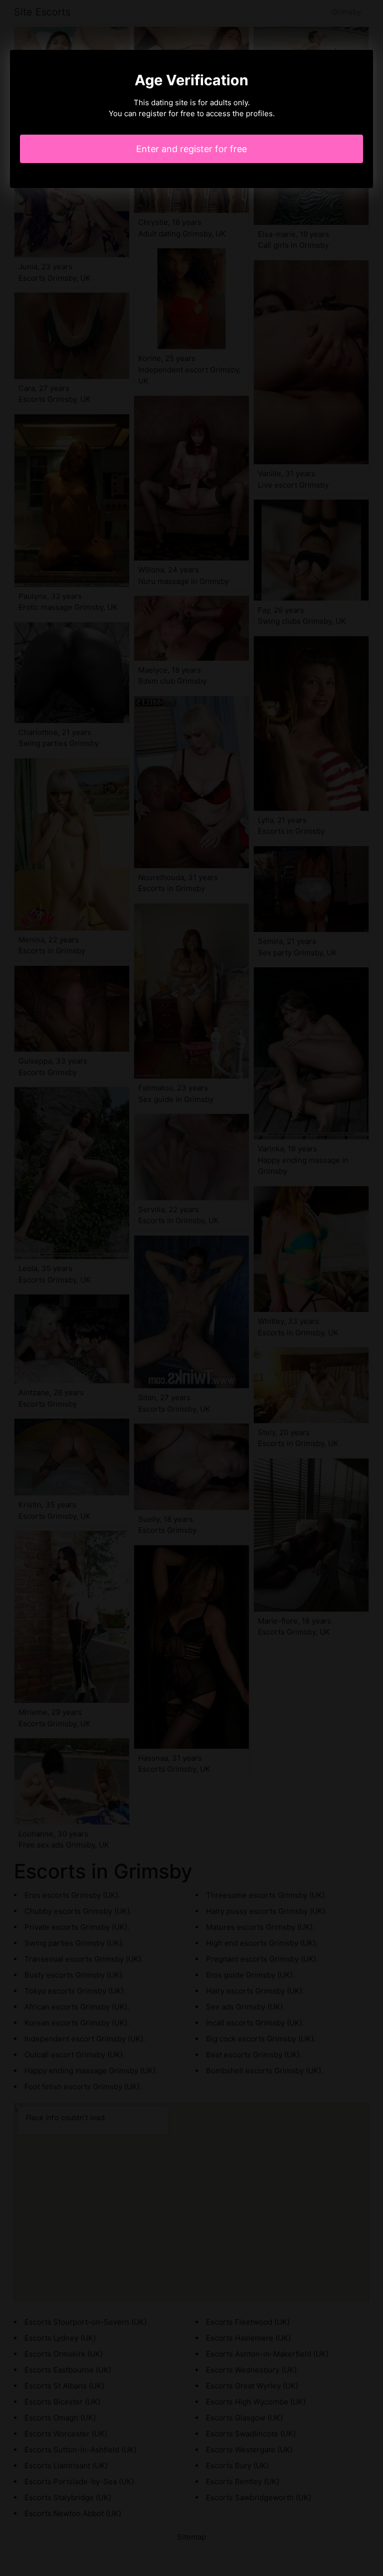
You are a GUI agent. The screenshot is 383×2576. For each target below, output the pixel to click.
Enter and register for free (191, 149)
